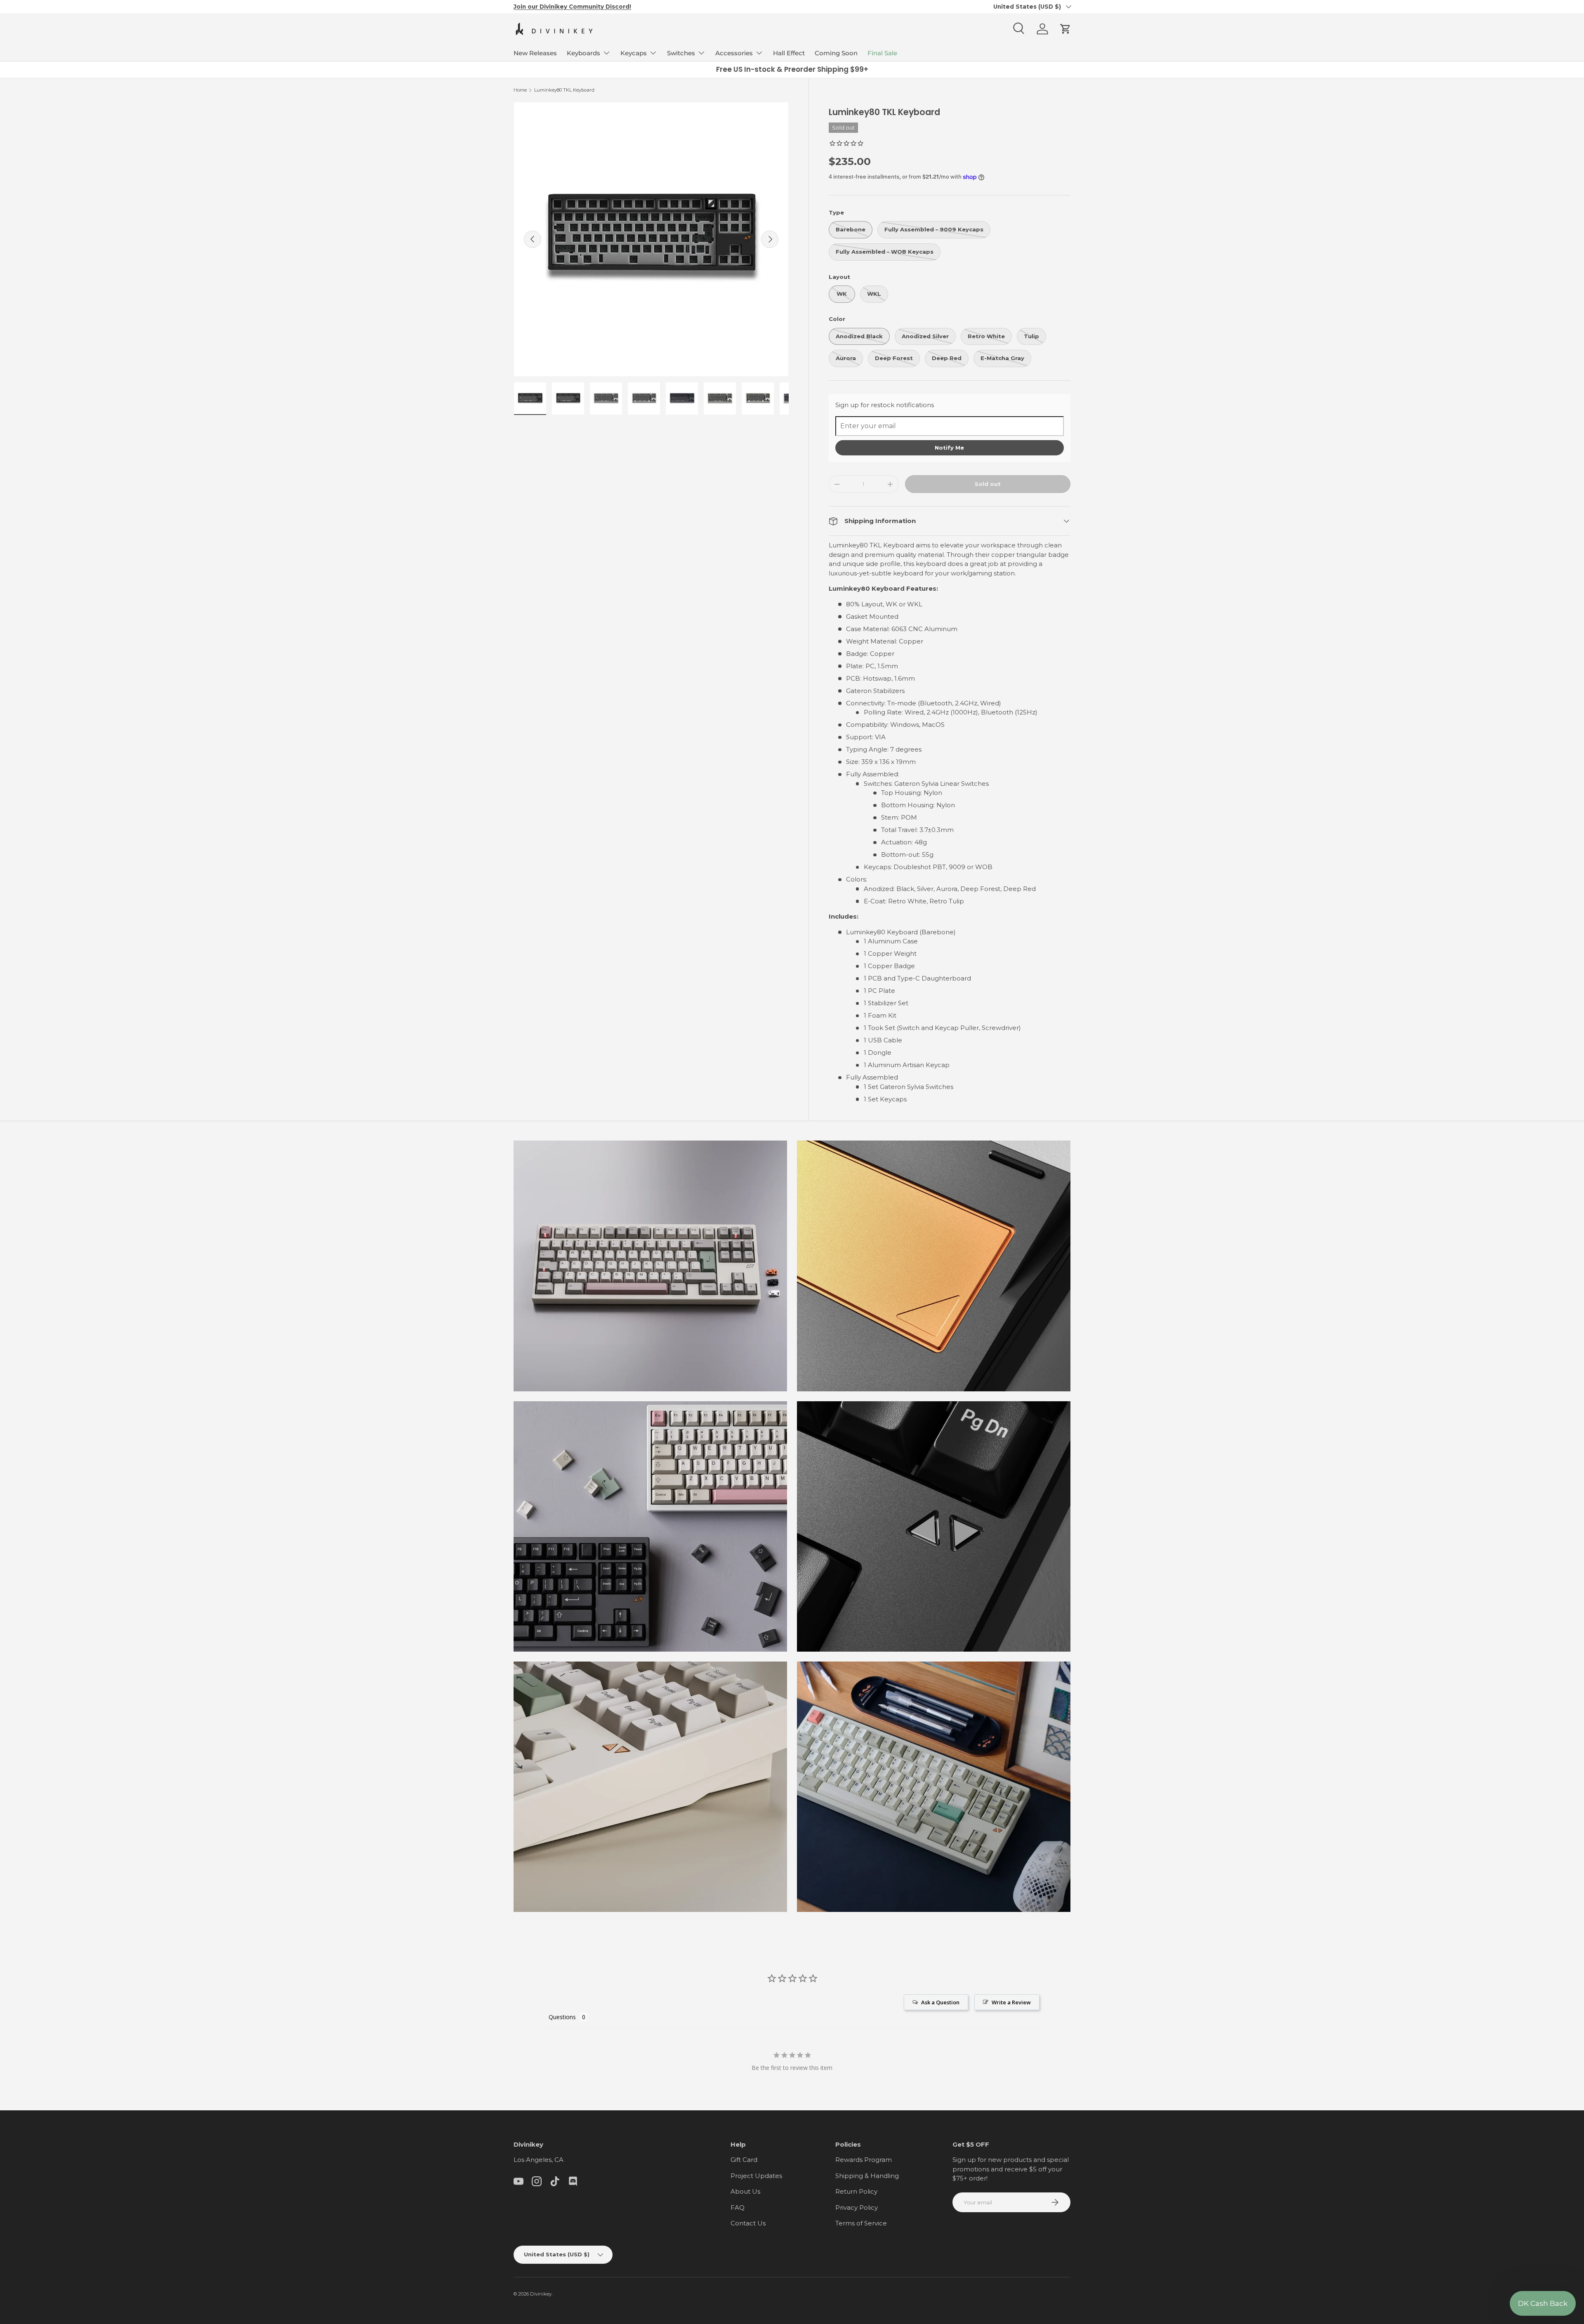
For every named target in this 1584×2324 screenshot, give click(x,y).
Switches (681, 53)
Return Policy (856, 2191)
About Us (745, 2191)
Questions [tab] (562, 2017)
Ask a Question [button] (940, 2002)
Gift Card (744, 2160)
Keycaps (634, 53)
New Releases (535, 53)
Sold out (988, 484)
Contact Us (748, 2223)
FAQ (738, 2207)
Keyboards (583, 53)
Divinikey (541, 2294)
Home (520, 90)
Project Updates (756, 2176)
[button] (1065, 29)
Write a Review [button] (1011, 2002)
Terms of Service (861, 2223)
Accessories (734, 53)
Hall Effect (789, 53)
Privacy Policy (857, 2207)
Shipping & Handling (867, 2176)
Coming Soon (836, 53)
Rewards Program (864, 2160)
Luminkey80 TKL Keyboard (564, 90)
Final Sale (882, 53)
